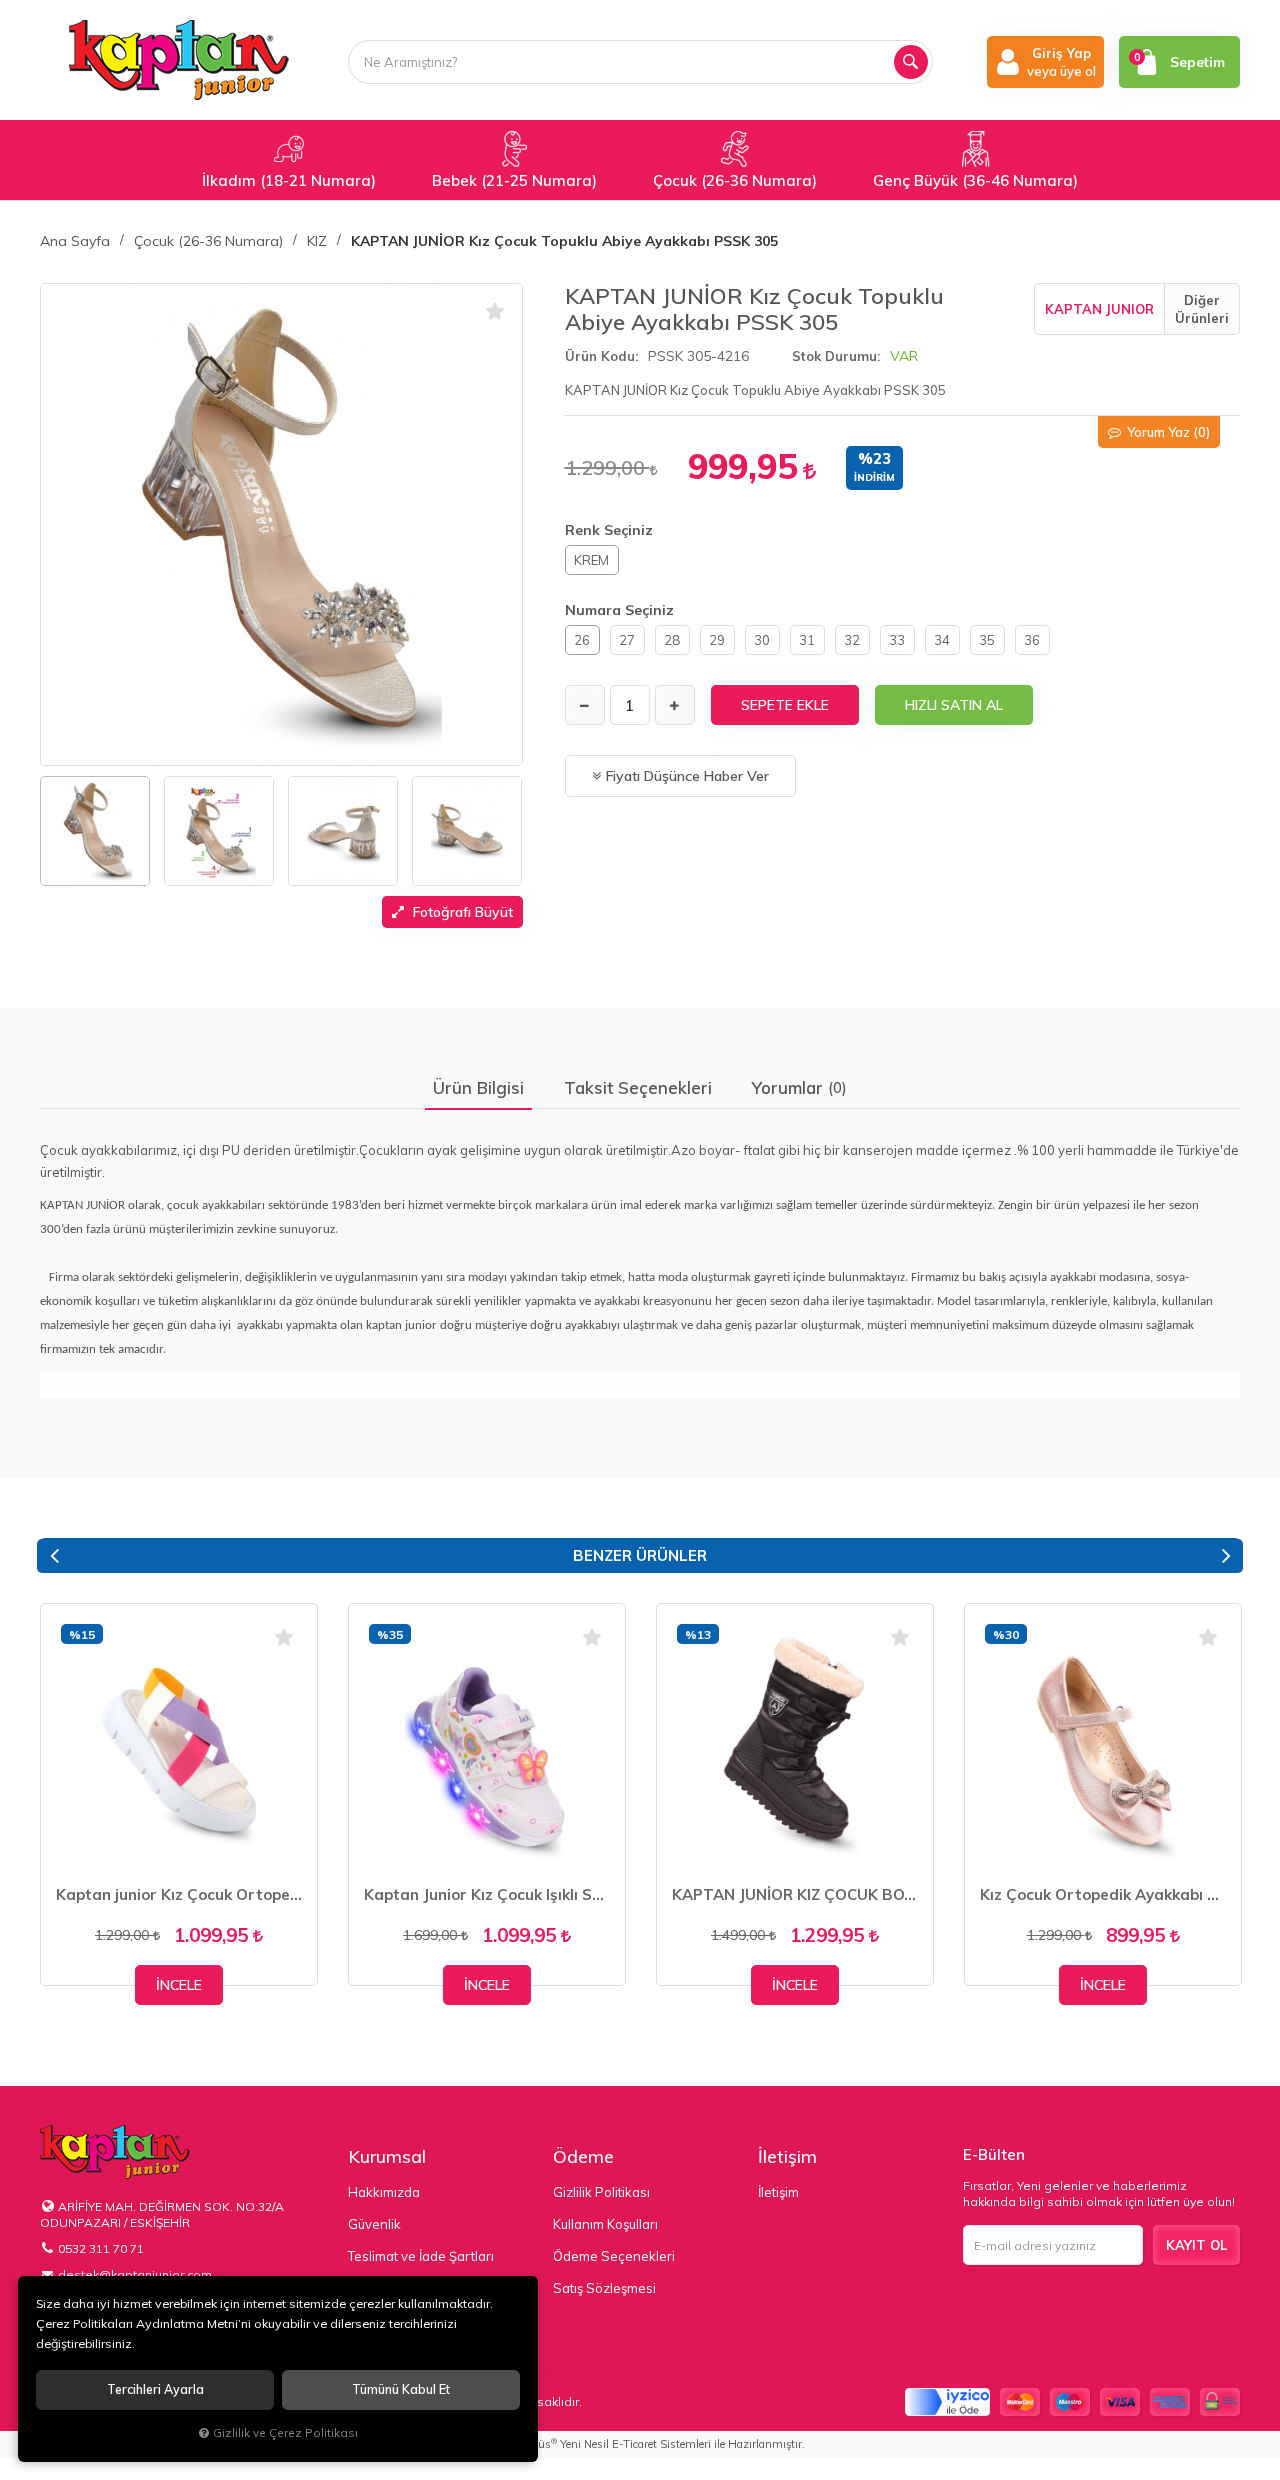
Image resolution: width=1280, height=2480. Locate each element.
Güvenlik (374, 2224)
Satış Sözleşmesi (604, 2288)
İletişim (787, 2156)
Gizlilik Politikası (601, 2192)
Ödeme (583, 2156)
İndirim (874, 477)
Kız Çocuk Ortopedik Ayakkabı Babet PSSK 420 (1103, 1894)
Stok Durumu (834, 356)
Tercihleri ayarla (155, 2389)
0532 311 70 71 (101, 2248)
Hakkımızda (384, 2192)
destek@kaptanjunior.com (135, 2274)
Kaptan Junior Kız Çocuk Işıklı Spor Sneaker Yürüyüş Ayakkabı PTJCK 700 (487, 1894)
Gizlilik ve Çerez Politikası (285, 2432)
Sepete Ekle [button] (785, 705)
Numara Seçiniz (619, 610)
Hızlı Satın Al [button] (954, 705)
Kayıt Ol (1196, 2245)
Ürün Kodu (600, 356)
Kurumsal (387, 2156)
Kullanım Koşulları (605, 2224)
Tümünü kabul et (401, 2389)
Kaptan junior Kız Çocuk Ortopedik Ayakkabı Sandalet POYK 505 (179, 1894)
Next (1226, 1556)
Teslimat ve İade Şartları (421, 2256)
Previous (54, 1556)
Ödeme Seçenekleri (614, 2256)
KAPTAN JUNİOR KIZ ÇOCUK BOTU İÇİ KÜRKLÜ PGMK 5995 (795, 1894)
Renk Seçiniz (609, 530)
